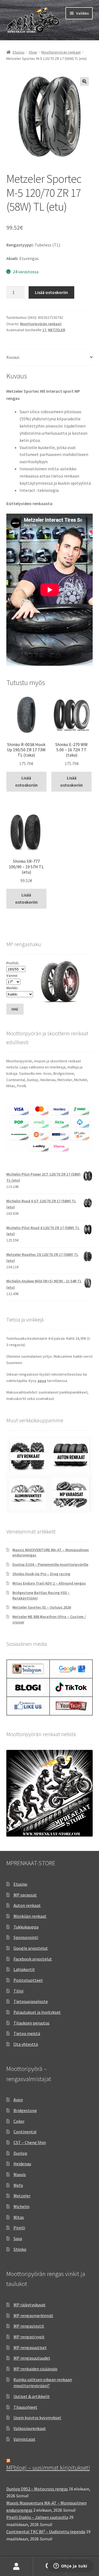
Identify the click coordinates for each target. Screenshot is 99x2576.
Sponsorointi (26, 1937)
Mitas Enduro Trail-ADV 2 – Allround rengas (49, 1583)
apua (42, 1381)
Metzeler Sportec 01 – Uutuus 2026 (42, 1607)
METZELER (57, 330)
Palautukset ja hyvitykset (37, 2012)
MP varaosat (25, 1895)
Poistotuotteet (28, 1980)
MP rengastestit (29, 2326)
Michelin (21, 2206)
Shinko (20, 2249)
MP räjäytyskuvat (30, 2305)
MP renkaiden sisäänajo (35, 2369)
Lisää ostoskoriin (51, 292)
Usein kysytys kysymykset (37, 2418)
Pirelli (19, 2228)
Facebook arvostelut (33, 1959)
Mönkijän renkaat (30, 1916)
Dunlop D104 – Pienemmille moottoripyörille (50, 1564)
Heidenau (22, 2164)
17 (44, 330)
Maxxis (20, 2174)
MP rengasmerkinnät (33, 2315)
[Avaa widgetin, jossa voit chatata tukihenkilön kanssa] (70, 2566)
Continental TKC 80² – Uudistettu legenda (46, 2532)
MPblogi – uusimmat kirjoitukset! (48, 2468)
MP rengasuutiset (30, 2347)
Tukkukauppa (26, 1927)
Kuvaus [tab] (13, 357)
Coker (19, 2121)
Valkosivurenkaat (30, 2428)
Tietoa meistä (27, 2033)
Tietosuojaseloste (31, 2001)
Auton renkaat (27, 1905)
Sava (18, 2238)
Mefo (18, 2185)
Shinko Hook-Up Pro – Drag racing (41, 1574)
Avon (18, 2100)
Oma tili (16, 2567)
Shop (33, 52)
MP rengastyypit (29, 2337)
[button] (84, 81)
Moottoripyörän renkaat (61, 52)
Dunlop (20, 2153)
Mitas (19, 2217)
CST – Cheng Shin (30, 2142)
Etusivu (19, 52)
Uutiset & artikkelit (32, 2396)
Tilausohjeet (25, 2407)
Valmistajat (24, 2439)
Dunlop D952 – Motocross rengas (37, 2489)
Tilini (18, 1991)
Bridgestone (25, 2110)
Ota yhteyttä (26, 2044)
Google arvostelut (31, 1948)
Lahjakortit (24, 1969)
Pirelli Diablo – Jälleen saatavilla (37, 2517)
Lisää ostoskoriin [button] (26, 781)
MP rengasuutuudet (32, 2358)
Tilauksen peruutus (31, 2023)
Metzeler (22, 2196)
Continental (25, 2132)
